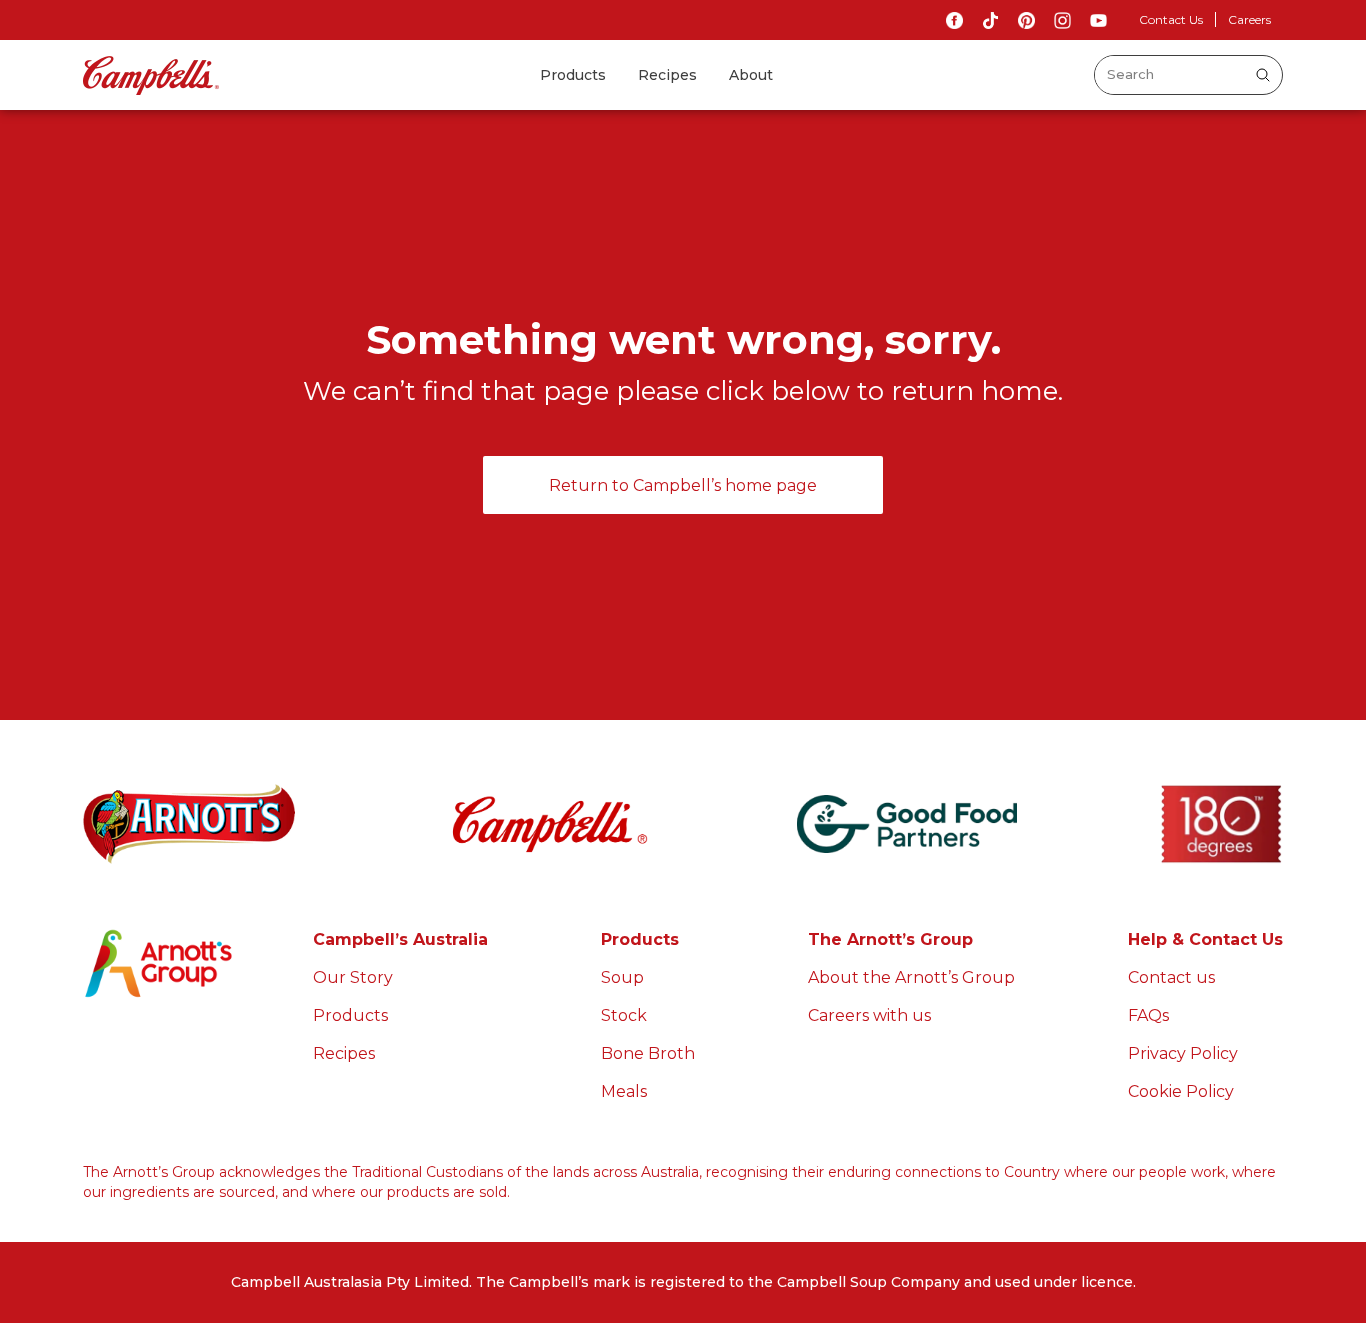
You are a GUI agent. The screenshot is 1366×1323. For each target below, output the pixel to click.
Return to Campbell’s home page (683, 485)
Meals (624, 1091)
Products (573, 75)
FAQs (1148, 1015)
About (751, 75)
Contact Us (1171, 19)
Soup (622, 977)
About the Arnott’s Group (911, 977)
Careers (1249, 19)
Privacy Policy (1183, 1053)
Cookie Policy (1181, 1091)
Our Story (353, 977)
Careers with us (869, 1015)
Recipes (667, 75)
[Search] (1263, 75)
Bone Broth (648, 1053)
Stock (624, 1015)
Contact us (1171, 977)
